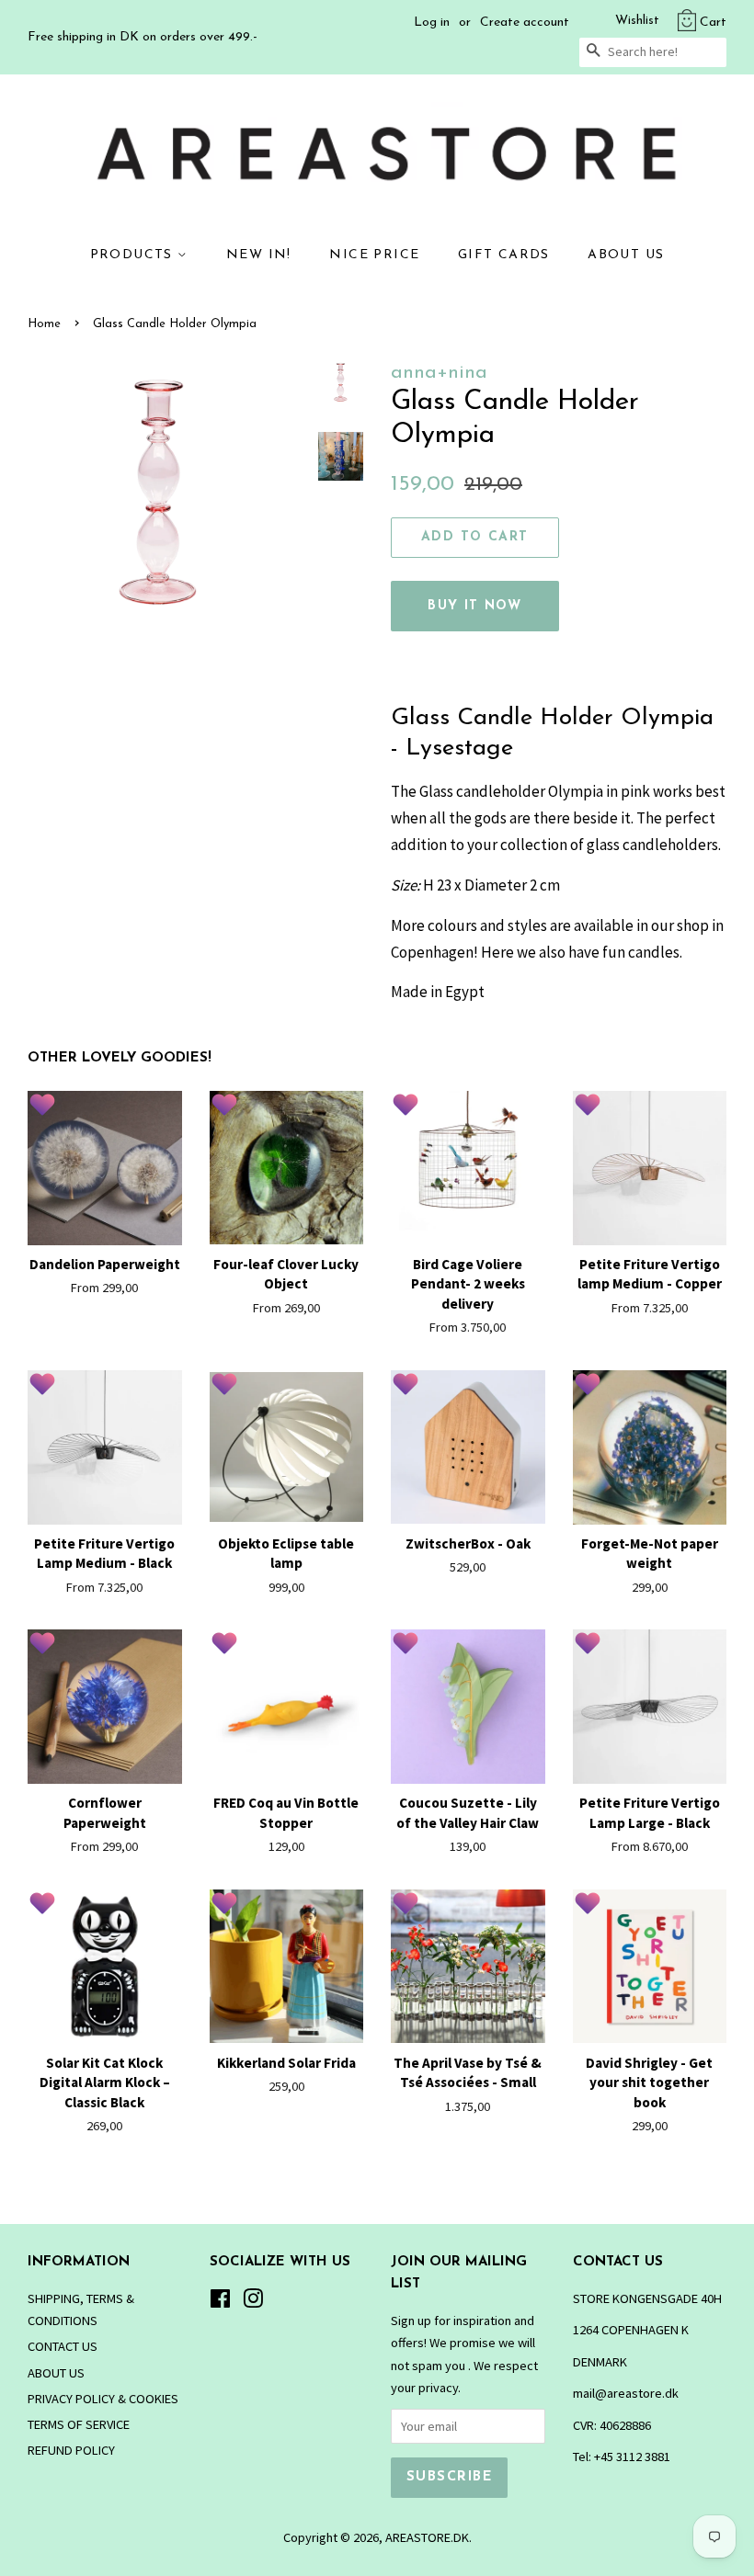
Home (44, 324)
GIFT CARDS (504, 255)
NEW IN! (259, 255)
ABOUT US (626, 255)
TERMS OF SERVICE (79, 2424)
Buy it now (474, 606)
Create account (525, 23)
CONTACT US (63, 2346)
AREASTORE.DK (427, 2537)
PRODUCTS (134, 255)
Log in (432, 23)
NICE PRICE (374, 255)
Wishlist (637, 21)
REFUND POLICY (71, 2450)
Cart (713, 23)
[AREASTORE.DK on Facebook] (220, 2302)
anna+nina (439, 373)
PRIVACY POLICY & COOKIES (103, 2399)
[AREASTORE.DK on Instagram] (253, 2302)
